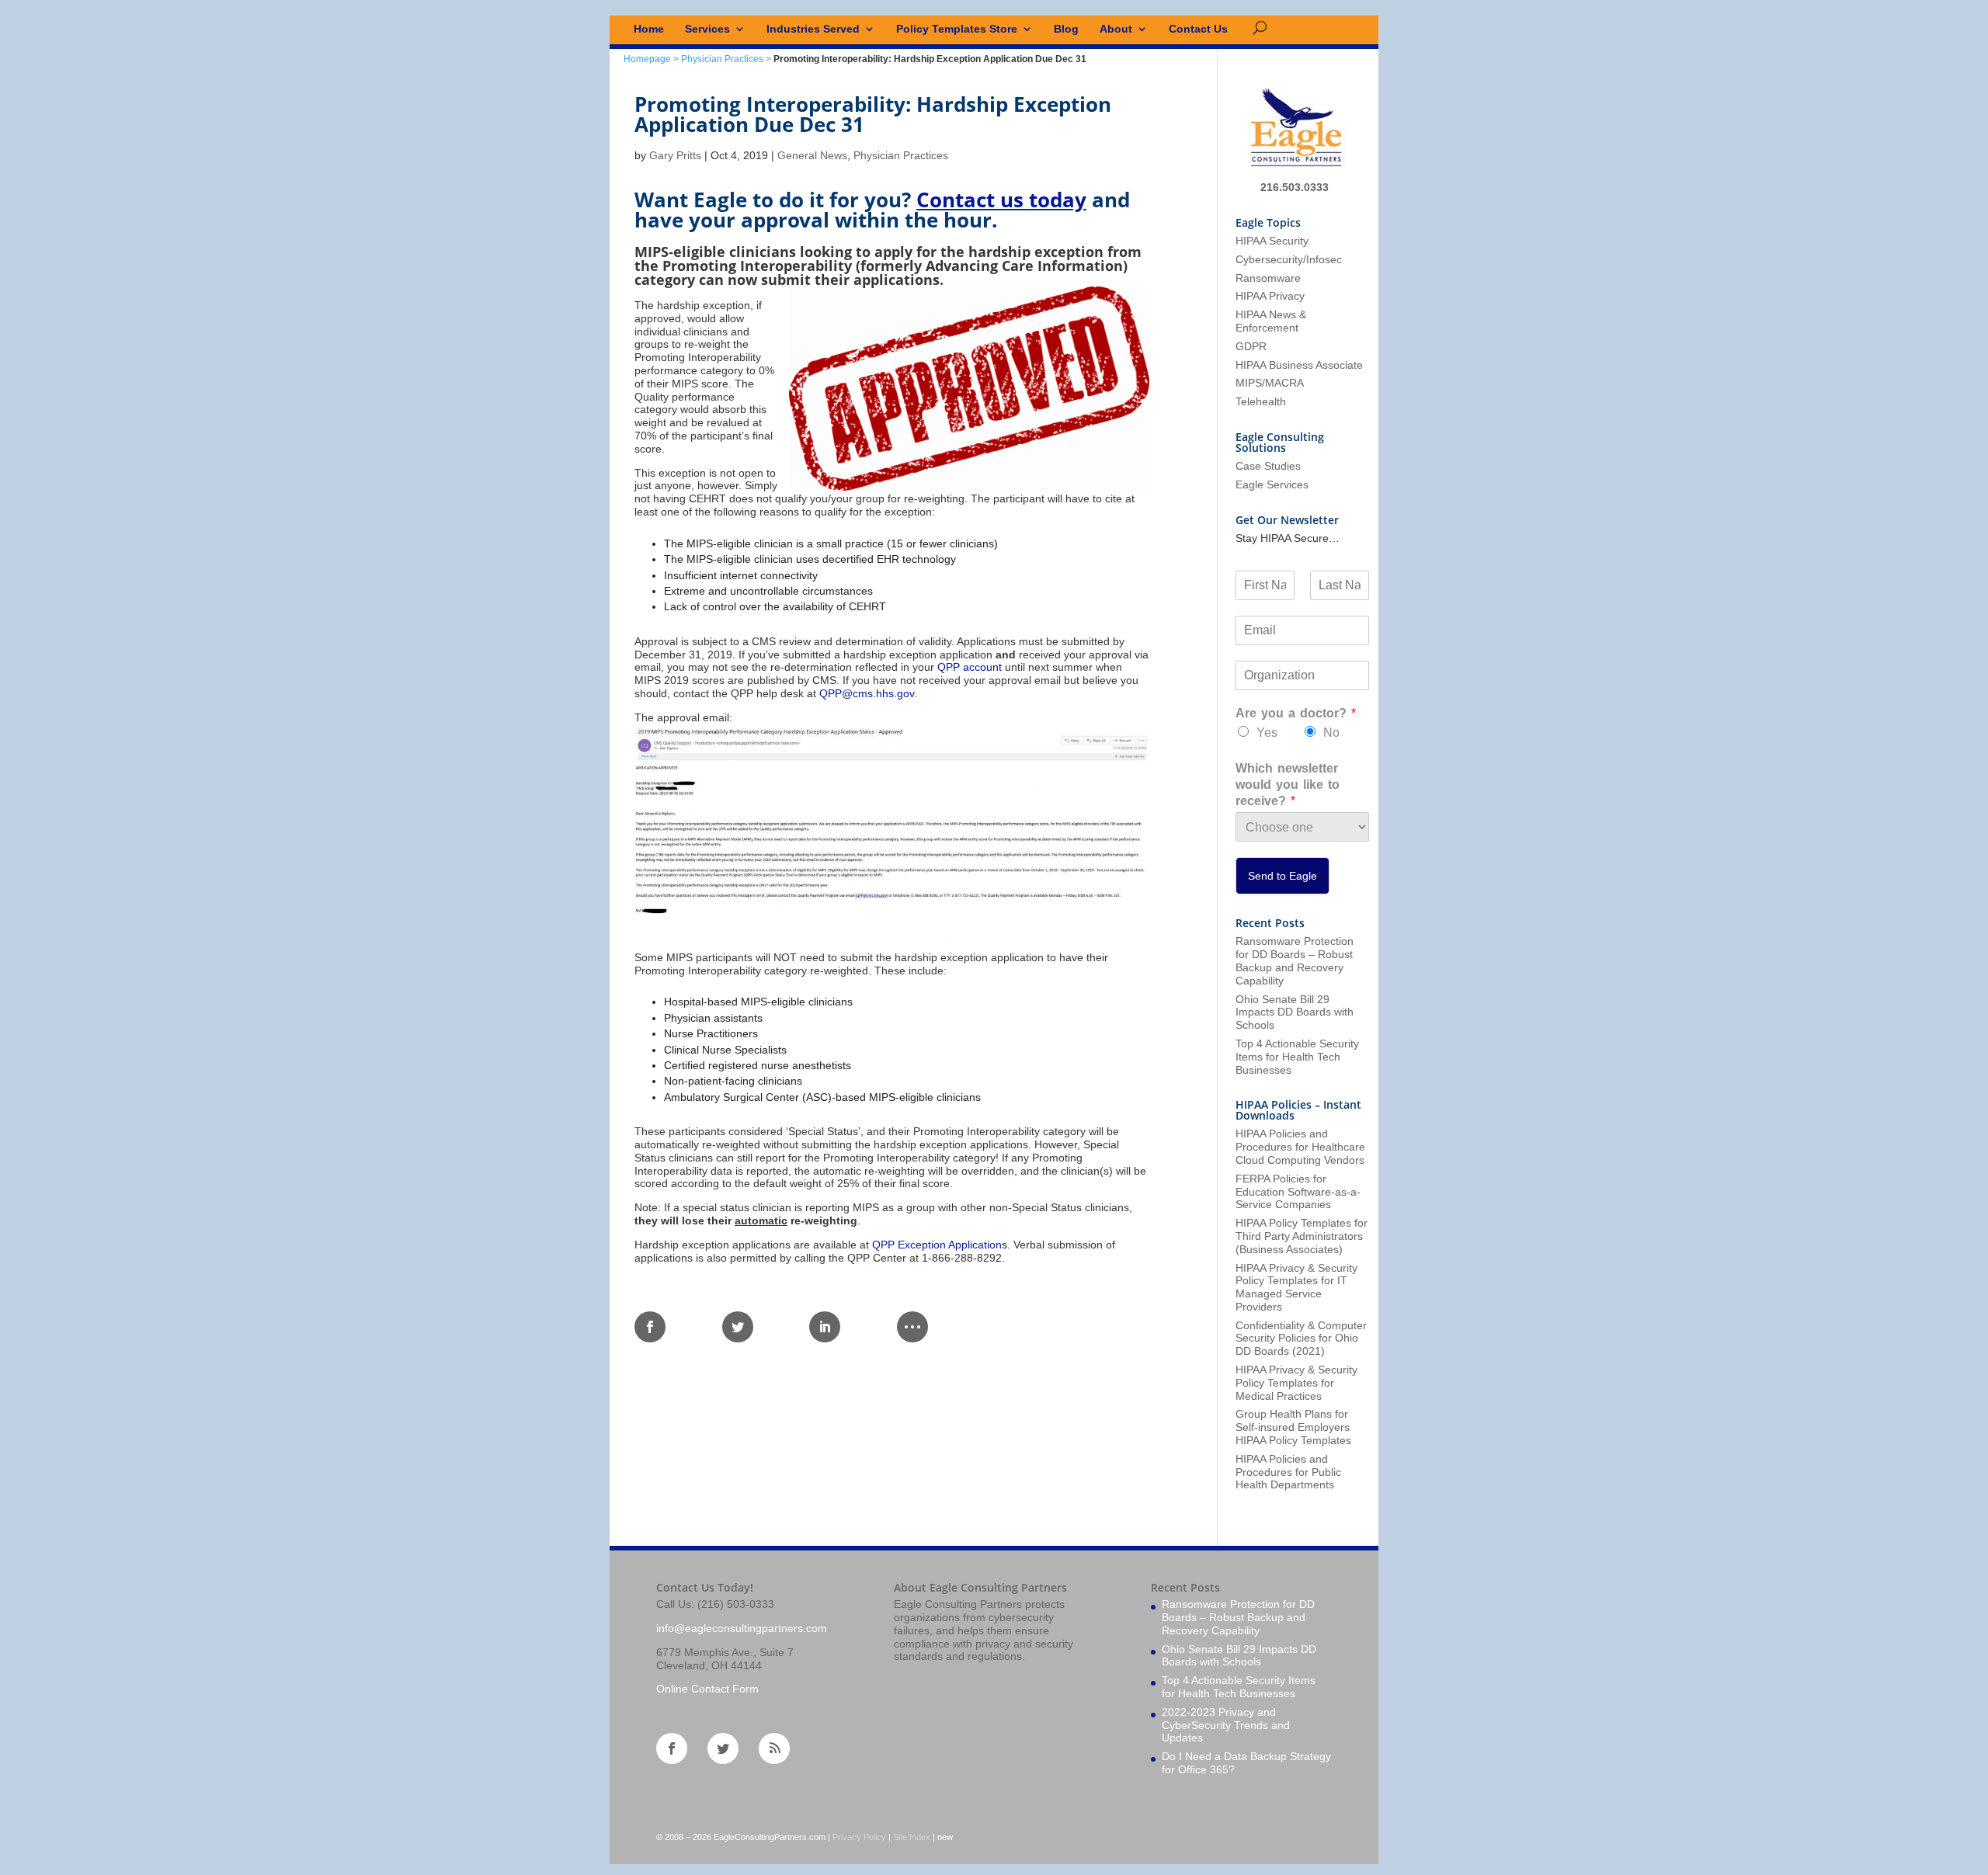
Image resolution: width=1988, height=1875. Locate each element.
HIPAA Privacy (1270, 296)
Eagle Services (1272, 484)
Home (649, 29)
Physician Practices (722, 59)
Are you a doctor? (1296, 713)
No (1331, 733)
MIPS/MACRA (1270, 383)
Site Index (912, 1837)
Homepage (647, 59)
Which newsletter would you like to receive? (1288, 785)
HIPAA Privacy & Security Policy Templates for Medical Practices (1296, 1383)
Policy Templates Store (957, 29)
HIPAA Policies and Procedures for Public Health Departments (1288, 1472)
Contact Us (1198, 29)
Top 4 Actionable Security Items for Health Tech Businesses (1297, 1057)
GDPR (1251, 346)
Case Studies (1268, 466)
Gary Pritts (675, 155)
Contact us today (1001, 200)
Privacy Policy (859, 1837)
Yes (1267, 733)
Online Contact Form (707, 1689)
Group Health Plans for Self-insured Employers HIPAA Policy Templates (1293, 1427)
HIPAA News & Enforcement (1271, 321)
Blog (1066, 29)
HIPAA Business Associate (1299, 365)
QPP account (970, 667)
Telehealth (1261, 401)
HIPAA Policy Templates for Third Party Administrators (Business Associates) (1302, 1236)
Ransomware (1268, 278)
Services (707, 29)
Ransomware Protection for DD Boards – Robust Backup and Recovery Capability (1295, 960)
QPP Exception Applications (940, 1245)
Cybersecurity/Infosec (1289, 259)
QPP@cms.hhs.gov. (868, 693)
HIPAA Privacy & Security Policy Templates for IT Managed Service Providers (1296, 1287)
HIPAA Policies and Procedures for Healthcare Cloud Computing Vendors (1300, 1147)
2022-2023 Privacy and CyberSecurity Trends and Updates (1226, 1725)
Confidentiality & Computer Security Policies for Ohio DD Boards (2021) (1301, 1339)
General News (812, 155)
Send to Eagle (1282, 876)
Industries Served (813, 29)
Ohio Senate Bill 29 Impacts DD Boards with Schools (1295, 1012)
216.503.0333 (1295, 187)
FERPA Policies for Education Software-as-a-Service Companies (1298, 1192)
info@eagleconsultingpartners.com (742, 1628)
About (1116, 29)
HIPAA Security (1272, 241)
